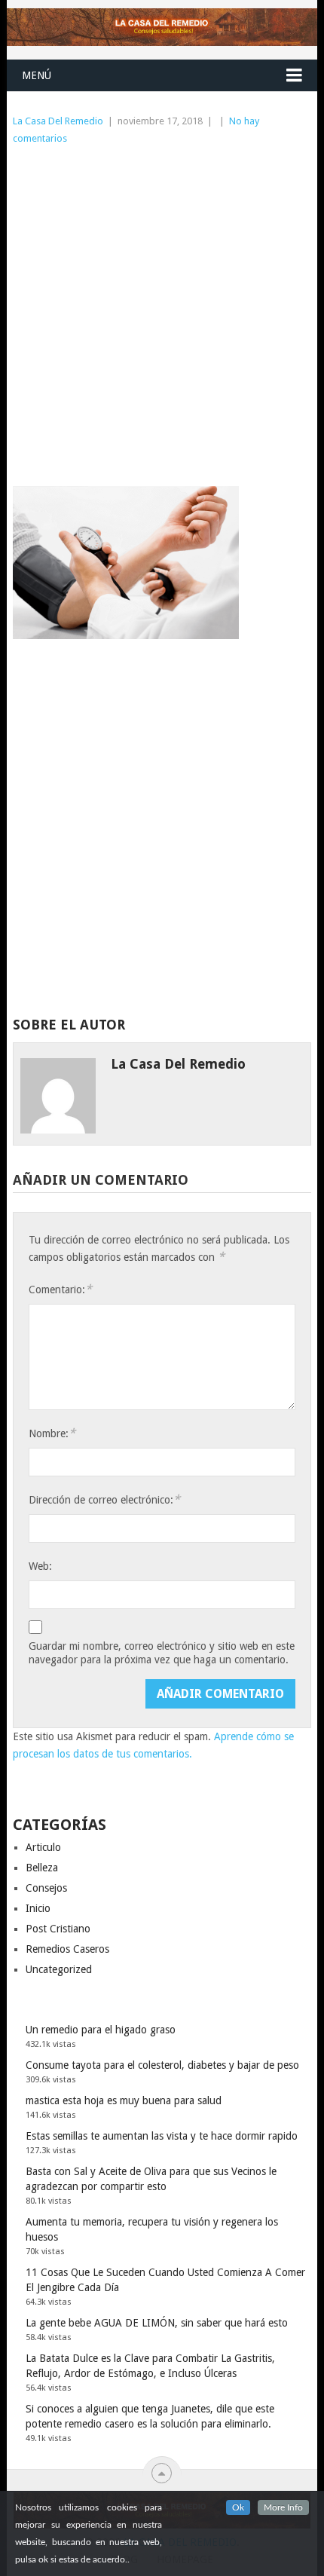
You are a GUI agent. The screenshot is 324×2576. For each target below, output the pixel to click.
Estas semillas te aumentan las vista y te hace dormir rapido (162, 2136)
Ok (238, 2507)
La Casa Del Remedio (58, 121)
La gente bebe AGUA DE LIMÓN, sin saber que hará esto (157, 2323)
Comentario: (60, 1289)
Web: (40, 1566)
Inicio (38, 1908)
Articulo (43, 1847)
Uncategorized (59, 1969)
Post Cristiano (58, 1929)
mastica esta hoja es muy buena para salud (124, 2100)
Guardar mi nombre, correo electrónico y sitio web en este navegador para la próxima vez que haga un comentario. (162, 1653)
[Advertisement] (162, 317)
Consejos (46, 1888)
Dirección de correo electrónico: (104, 1499)
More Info (283, 2507)
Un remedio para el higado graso (101, 2030)
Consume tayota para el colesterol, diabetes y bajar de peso (162, 2065)
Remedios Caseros (67, 1949)
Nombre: (52, 1433)
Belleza (42, 1868)
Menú (37, 75)
